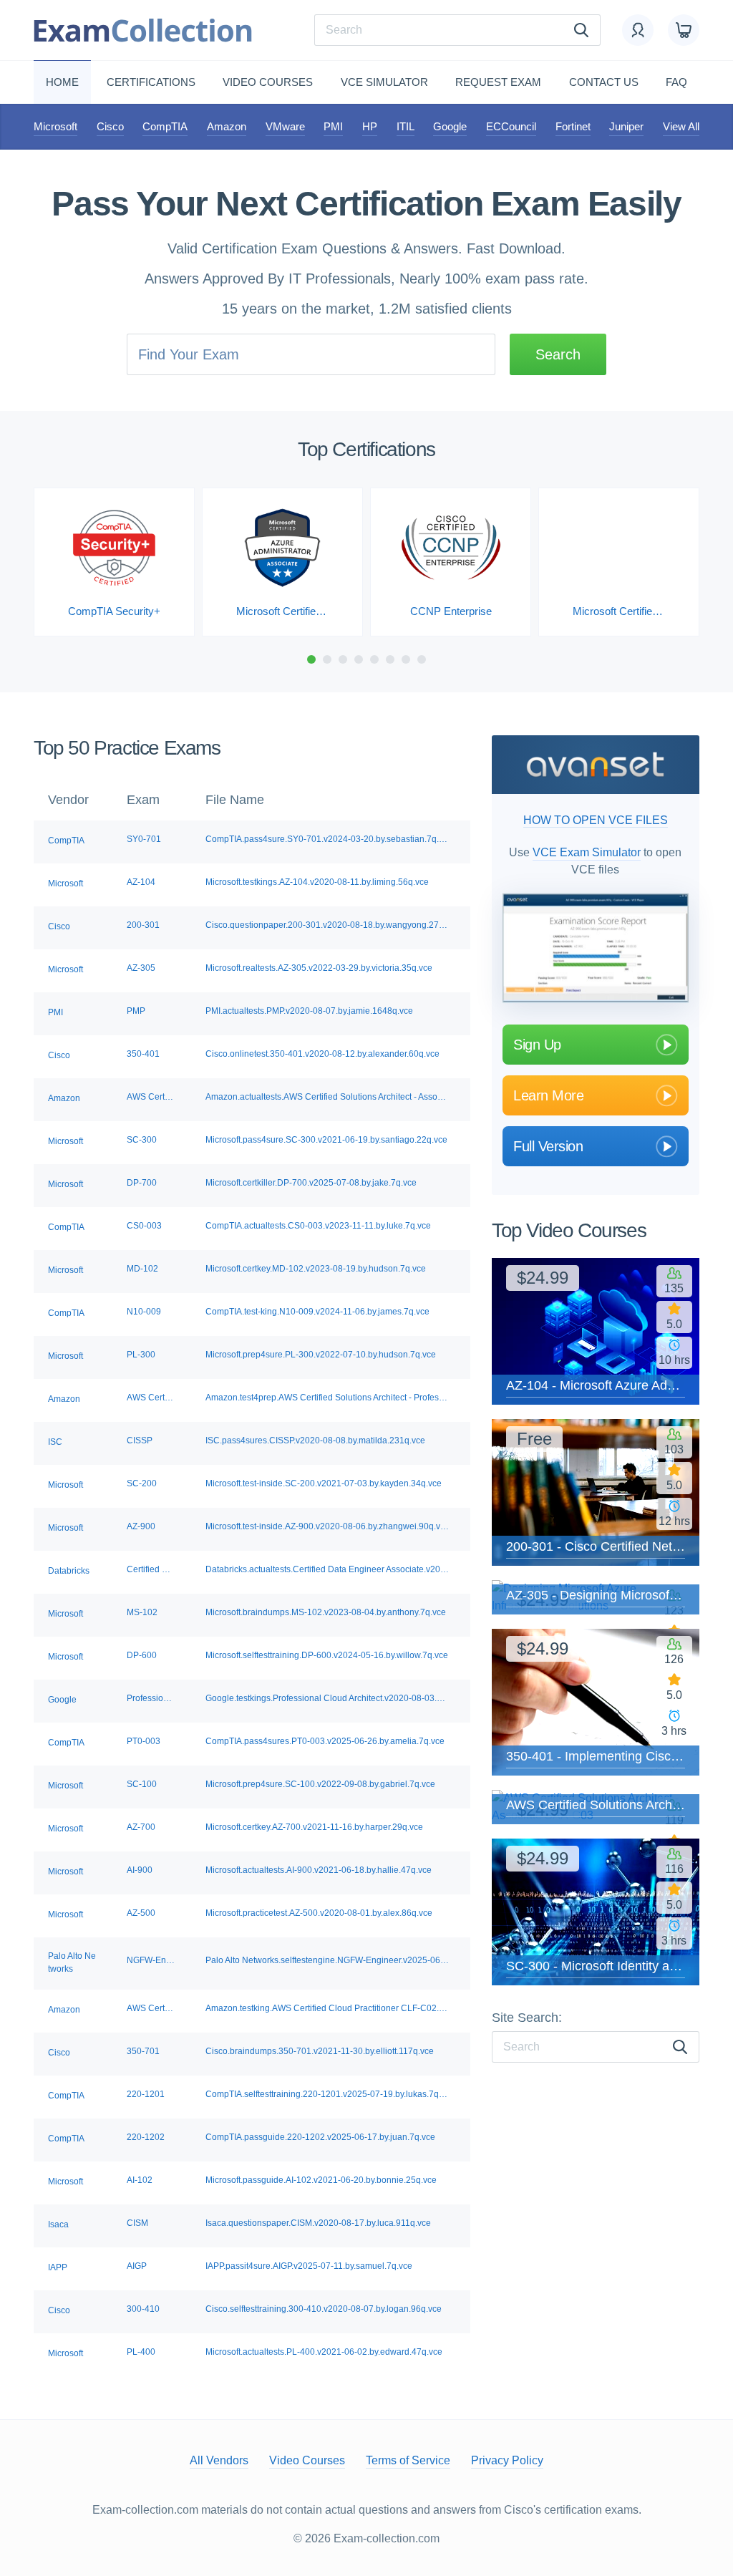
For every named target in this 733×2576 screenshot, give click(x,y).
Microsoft (55, 126)
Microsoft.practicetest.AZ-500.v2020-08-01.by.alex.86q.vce (319, 1913)
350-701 (143, 2051)
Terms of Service (408, 2460)
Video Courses (268, 82)
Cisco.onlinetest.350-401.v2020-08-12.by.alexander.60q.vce (322, 1054)
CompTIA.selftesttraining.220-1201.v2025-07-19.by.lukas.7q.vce (327, 2094)
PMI (333, 126)
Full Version (548, 1146)
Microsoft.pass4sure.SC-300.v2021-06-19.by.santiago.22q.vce (326, 1140)
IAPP (58, 2267)
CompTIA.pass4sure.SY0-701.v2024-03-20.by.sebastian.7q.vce (327, 839)
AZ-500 (141, 1913)
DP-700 (142, 1183)
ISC (55, 1442)
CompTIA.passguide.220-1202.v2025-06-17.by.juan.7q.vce (320, 2137)
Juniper (626, 126)
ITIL (406, 126)
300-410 (143, 2309)
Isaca (58, 2224)
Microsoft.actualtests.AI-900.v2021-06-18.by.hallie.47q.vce (319, 1870)
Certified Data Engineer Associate (151, 1569)
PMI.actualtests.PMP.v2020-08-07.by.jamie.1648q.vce (309, 1011)
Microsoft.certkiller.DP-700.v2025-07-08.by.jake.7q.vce (311, 1183)
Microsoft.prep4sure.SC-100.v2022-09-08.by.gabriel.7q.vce (320, 1784)
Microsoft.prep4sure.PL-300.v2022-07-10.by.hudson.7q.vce (321, 1355)
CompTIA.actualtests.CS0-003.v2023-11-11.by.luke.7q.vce (318, 1226)
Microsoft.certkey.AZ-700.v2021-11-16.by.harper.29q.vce (314, 1827)
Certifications (151, 82)
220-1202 (146, 2137)
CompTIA (165, 126)
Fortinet (573, 126)
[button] (311, 659)
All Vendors (219, 2460)
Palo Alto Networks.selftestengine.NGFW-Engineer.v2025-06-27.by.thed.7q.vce (327, 1960)
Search (558, 354)
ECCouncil (511, 126)
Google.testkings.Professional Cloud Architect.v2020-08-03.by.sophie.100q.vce (327, 1698)
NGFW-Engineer (151, 1960)
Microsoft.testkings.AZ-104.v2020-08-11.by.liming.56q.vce (317, 882)
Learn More (548, 1095)
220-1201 (146, 2094)
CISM (137, 2223)
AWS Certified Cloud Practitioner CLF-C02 (151, 2008)
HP (370, 126)
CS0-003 (144, 1226)
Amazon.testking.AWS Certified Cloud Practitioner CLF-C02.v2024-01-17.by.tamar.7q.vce (327, 2008)
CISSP (140, 1440)
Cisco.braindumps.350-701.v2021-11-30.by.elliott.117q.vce (320, 2051)
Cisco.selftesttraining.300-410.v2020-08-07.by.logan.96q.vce (324, 2309)
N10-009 (144, 1312)
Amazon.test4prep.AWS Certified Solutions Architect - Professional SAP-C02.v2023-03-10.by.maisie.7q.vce (327, 1398)
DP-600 (142, 1655)
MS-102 (142, 1612)
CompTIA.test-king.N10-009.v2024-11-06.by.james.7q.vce (317, 1312)
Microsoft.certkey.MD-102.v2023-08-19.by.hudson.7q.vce (316, 1269)
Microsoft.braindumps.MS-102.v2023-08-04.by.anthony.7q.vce (326, 1612)
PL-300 (141, 1355)
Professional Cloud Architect (151, 1698)
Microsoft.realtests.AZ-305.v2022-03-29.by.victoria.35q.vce (319, 968)
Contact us (604, 82)
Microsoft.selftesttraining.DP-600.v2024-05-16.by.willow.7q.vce (327, 1655)
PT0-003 (144, 1741)
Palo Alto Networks (72, 1962)
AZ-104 (141, 882)
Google (450, 126)
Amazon (227, 126)
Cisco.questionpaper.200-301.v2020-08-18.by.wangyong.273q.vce (327, 925)
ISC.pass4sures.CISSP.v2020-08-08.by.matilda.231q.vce (315, 1440)
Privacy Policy (507, 2460)
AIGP (137, 2266)
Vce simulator (384, 82)
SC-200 (142, 1483)
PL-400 (141, 2352)
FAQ (676, 82)
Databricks (69, 1571)
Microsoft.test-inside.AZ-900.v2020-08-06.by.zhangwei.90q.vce (327, 1526)
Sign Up (537, 1045)
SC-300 (142, 1140)
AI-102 (140, 2180)
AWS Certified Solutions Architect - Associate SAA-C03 (151, 1097)
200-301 (143, 925)
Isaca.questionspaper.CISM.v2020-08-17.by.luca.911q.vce (318, 2223)
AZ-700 (141, 1827)
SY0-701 (144, 839)
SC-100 (142, 1784)
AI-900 (140, 1870)
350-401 (143, 1054)
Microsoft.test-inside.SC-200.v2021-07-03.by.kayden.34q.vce (324, 1483)
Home (62, 82)
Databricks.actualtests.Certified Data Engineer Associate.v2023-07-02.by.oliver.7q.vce (327, 1569)
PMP (136, 1011)
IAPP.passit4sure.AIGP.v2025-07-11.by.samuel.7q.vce (309, 2266)
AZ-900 (141, 1526)
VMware (285, 126)
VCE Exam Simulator (587, 852)
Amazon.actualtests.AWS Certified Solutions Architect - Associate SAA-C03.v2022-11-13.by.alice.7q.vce (327, 1097)
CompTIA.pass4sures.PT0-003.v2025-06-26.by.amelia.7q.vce (325, 1741)
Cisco (110, 126)
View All (681, 126)
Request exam (498, 82)
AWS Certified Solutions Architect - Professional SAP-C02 (151, 1398)
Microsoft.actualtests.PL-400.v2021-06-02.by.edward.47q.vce (324, 2352)
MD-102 (142, 1269)
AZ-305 (141, 968)
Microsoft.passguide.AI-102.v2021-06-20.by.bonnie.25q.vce (321, 2180)
